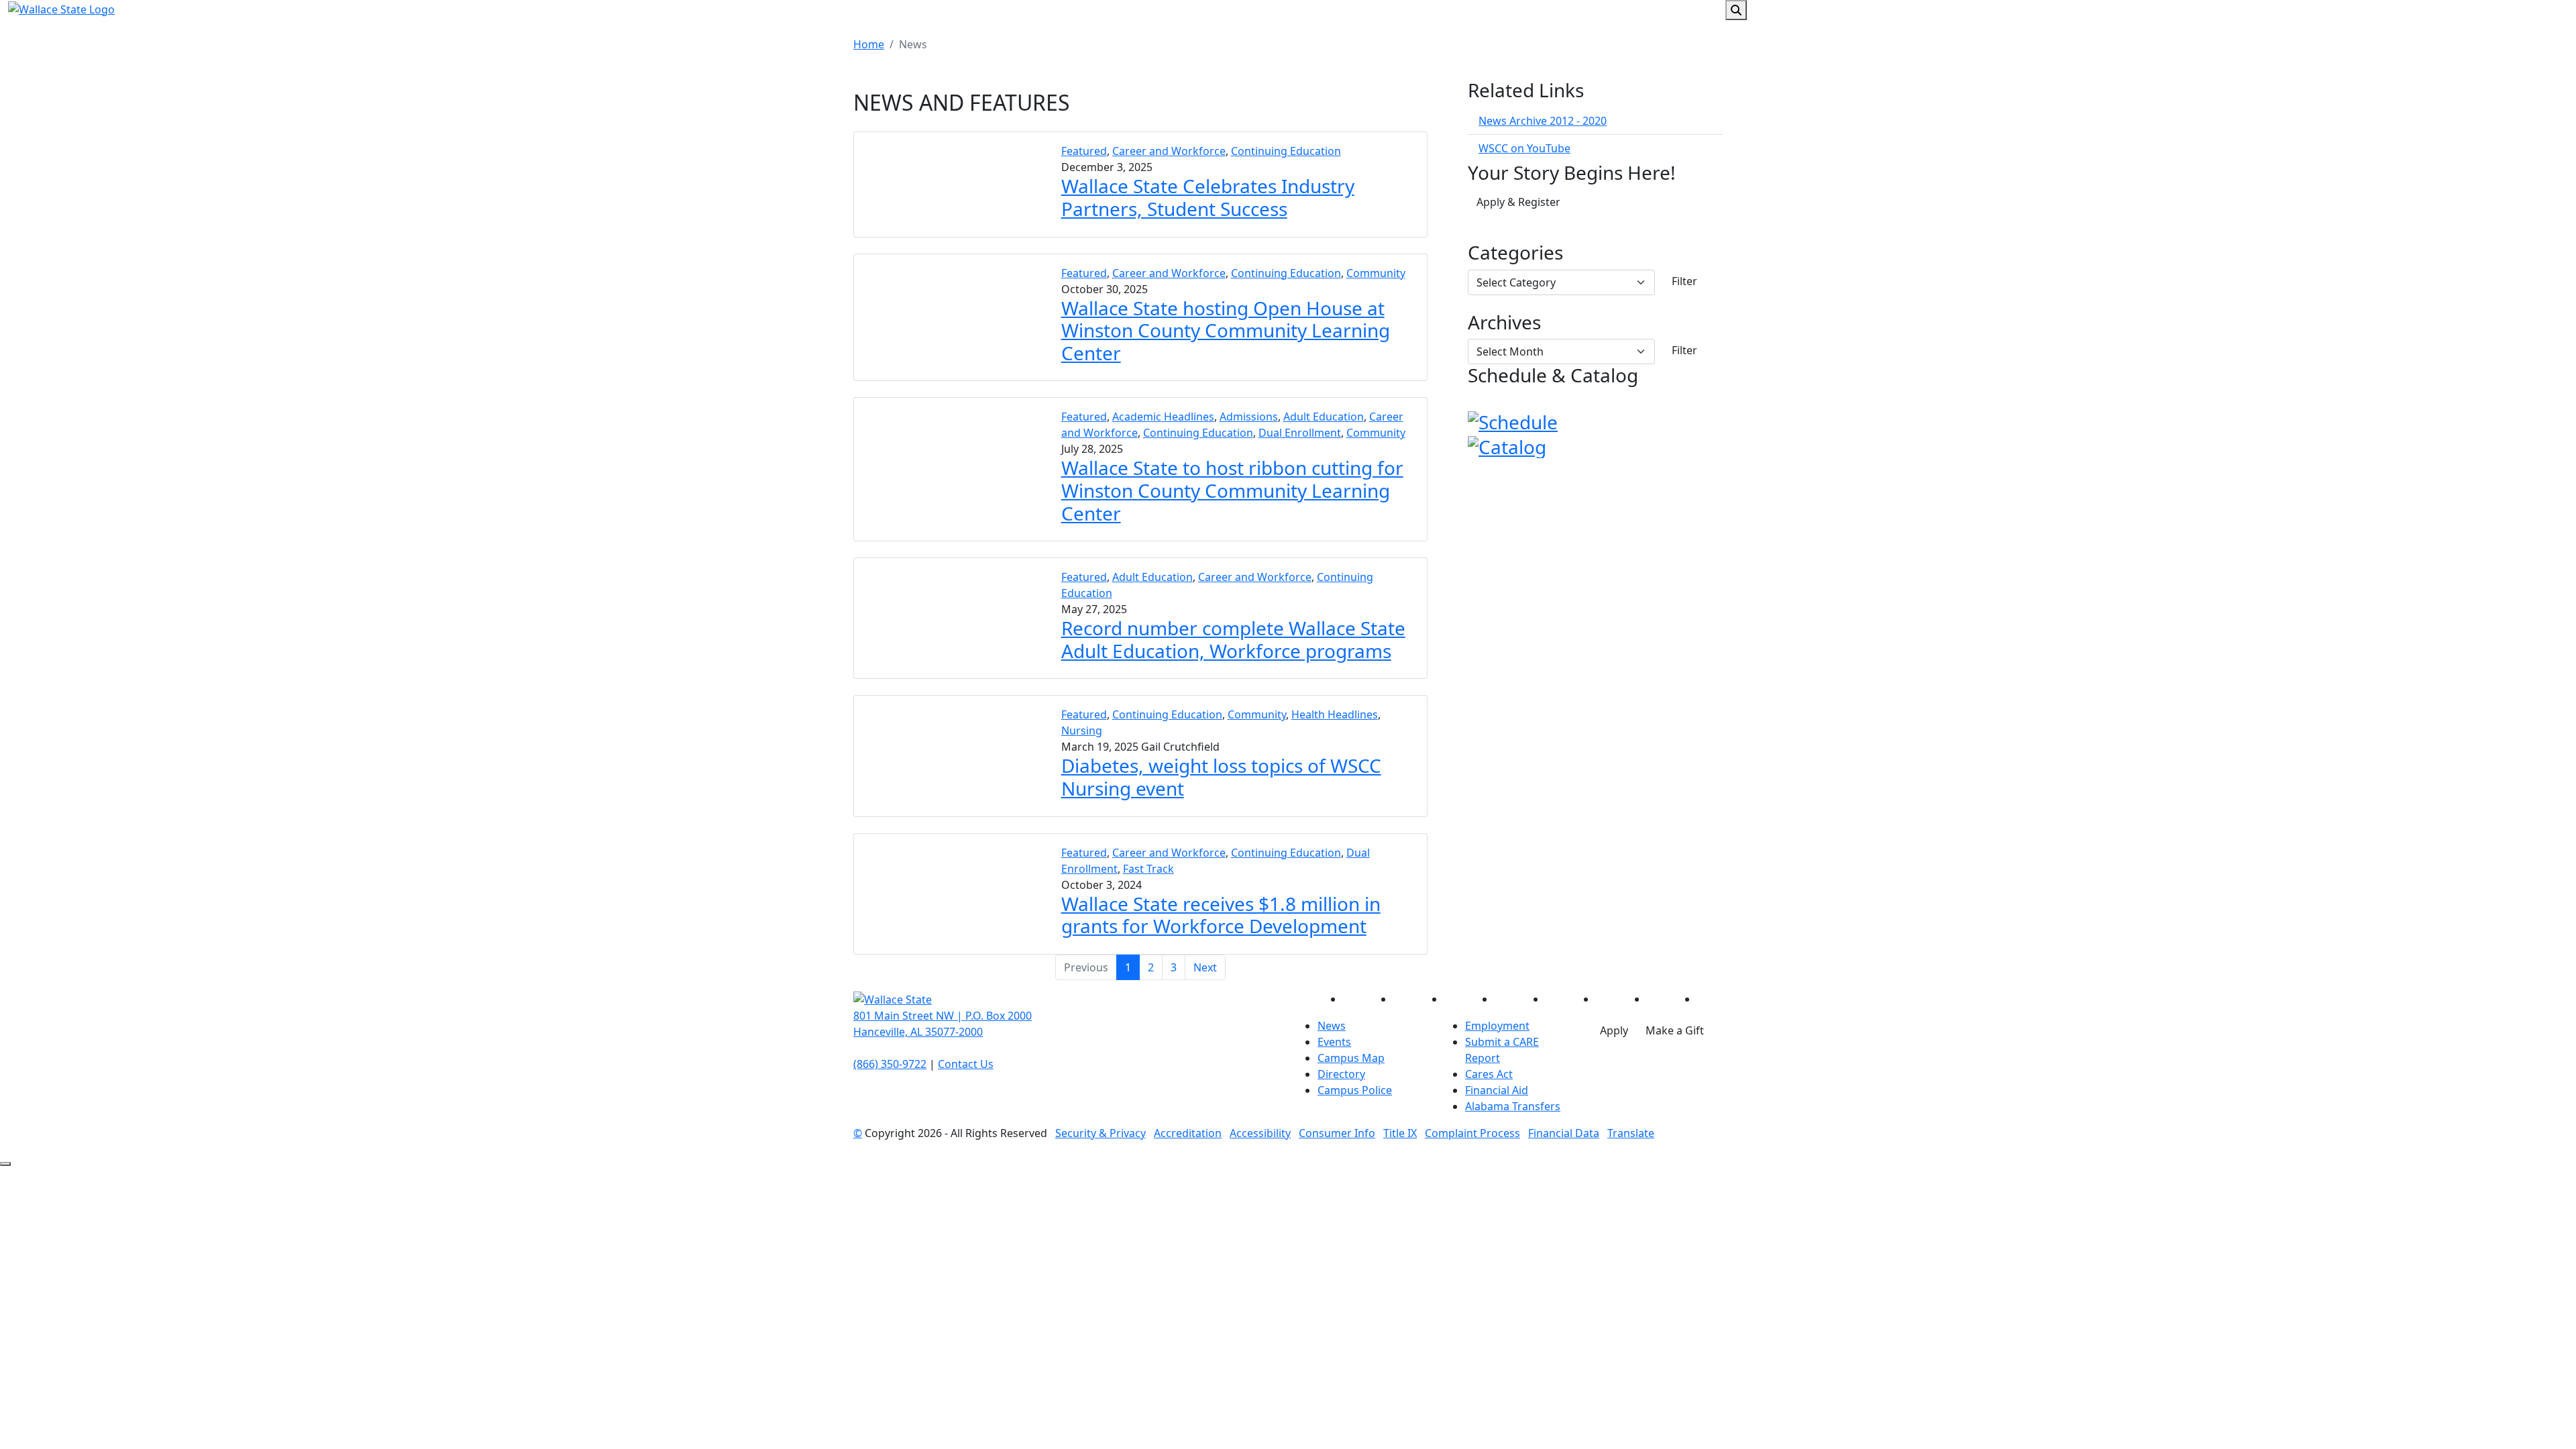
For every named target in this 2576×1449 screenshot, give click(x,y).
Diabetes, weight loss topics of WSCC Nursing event (1221, 777)
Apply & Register (1518, 202)
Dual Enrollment (1300, 433)
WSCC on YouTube (1524, 148)
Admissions (1249, 417)
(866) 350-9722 (890, 1064)
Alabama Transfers (1513, 1106)
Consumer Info (1337, 1133)
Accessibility (1260, 1133)
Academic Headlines (1163, 417)
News (1332, 1026)
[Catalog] (1507, 445)
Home (869, 44)
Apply (1614, 1030)
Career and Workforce (1169, 151)
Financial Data (1564, 1133)
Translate (1631, 1133)
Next (1205, 967)
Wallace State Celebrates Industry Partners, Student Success (1208, 197)
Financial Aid (1497, 1090)
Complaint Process (1472, 1133)
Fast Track (1148, 869)
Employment (1497, 1026)
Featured (1084, 151)
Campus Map (1351, 1058)
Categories (1515, 253)
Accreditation (1188, 1133)
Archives (1504, 323)
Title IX (1400, 1133)
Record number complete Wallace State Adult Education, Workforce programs (1233, 639)
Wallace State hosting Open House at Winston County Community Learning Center (1226, 330)
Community (1376, 273)
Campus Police (1355, 1090)
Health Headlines (1335, 714)
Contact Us (966, 1064)
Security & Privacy (1101, 1133)
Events (1334, 1042)
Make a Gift (1675, 1030)
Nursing (1082, 731)
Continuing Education (1286, 151)
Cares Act (1489, 1074)
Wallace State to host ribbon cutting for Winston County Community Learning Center (1232, 490)
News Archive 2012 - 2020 (1543, 121)
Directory (1341, 1074)
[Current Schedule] (1513, 421)
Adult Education (1324, 417)
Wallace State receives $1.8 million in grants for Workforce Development (1221, 915)
